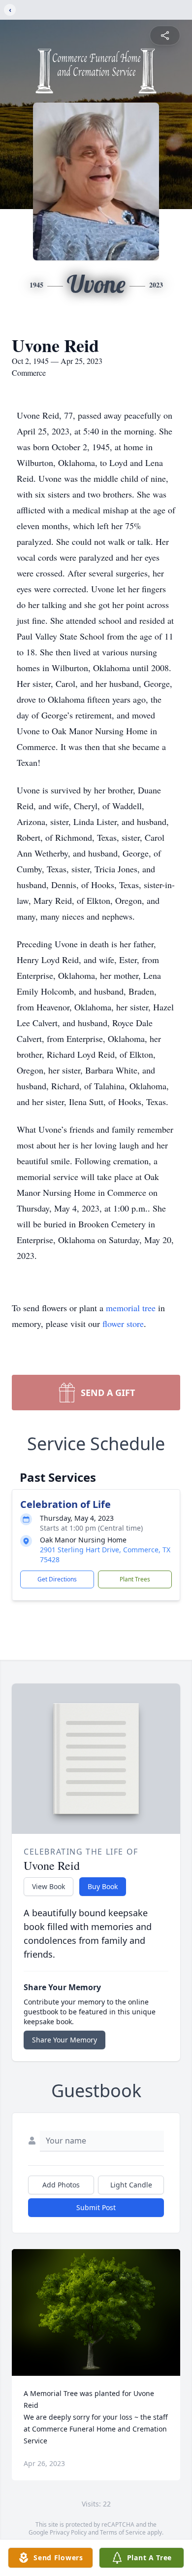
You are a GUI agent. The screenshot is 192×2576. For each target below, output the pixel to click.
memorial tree (131, 1308)
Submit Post (96, 2207)
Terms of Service (123, 2532)
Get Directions (57, 1579)
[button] (96, 2312)
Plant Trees (135, 1579)
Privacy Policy (68, 2532)
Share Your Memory (64, 2040)
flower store (123, 1324)
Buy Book (103, 1886)
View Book (48, 1886)
